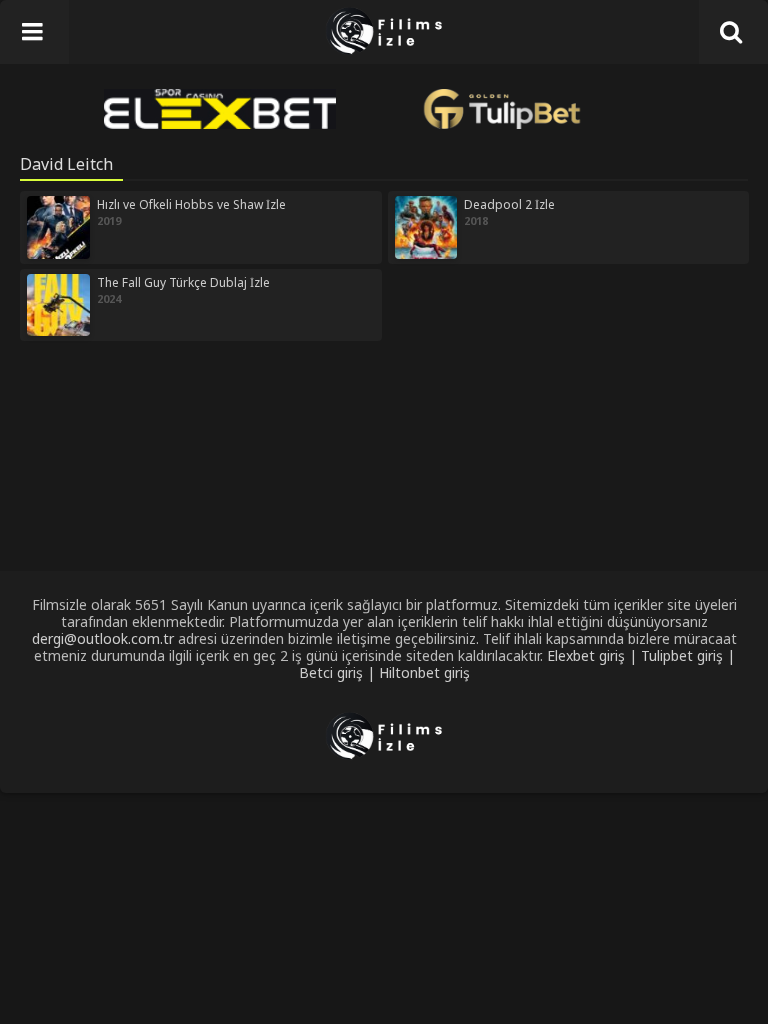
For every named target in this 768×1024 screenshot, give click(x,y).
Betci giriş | (339, 672)
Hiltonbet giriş (424, 672)
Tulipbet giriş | (688, 655)
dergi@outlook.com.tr (103, 638)
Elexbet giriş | (594, 655)
